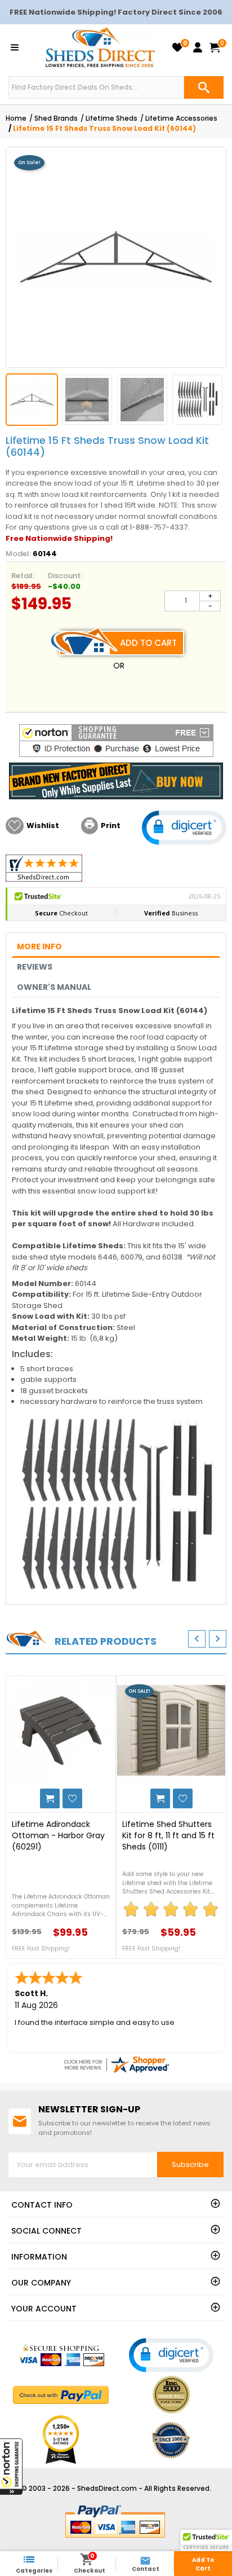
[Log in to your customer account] (198, 47)
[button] (11, 2467)
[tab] (116, 947)
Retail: (23, 576)
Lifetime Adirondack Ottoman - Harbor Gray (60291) (58, 1835)
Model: (18, 554)
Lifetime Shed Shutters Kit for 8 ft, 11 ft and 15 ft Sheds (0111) (168, 1835)
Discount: (65, 576)
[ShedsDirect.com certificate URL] (116, 2064)
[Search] (204, 87)
